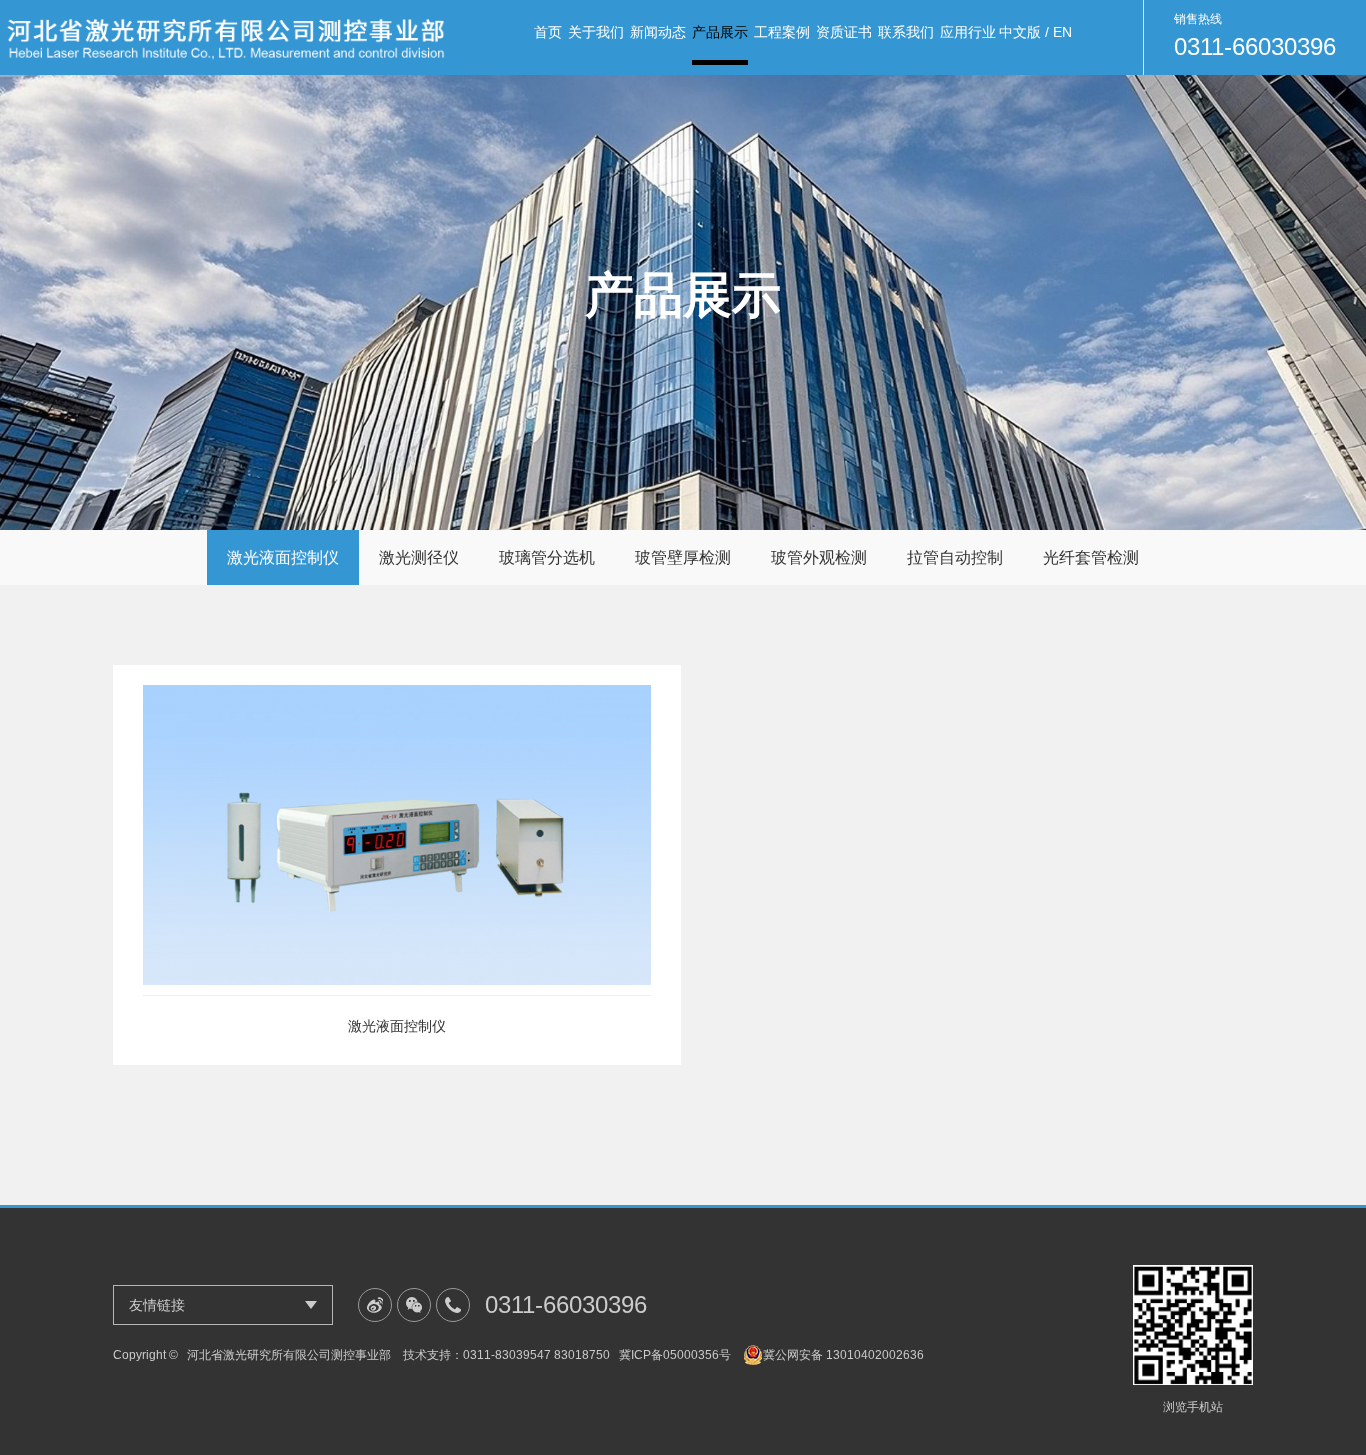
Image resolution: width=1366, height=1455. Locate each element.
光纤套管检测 (1091, 557)
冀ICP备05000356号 (675, 1355)
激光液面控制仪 (283, 557)
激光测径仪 (419, 557)
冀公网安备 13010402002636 (843, 1355)
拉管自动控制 (955, 557)
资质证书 (844, 32)
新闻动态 (658, 32)
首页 (548, 32)
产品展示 (720, 32)
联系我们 (906, 32)
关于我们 (596, 32)
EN (1062, 32)
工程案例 (782, 32)
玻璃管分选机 (547, 557)
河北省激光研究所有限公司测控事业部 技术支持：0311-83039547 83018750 (398, 1355)
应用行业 (968, 32)
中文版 (1020, 32)
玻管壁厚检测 (683, 557)
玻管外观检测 (819, 557)
